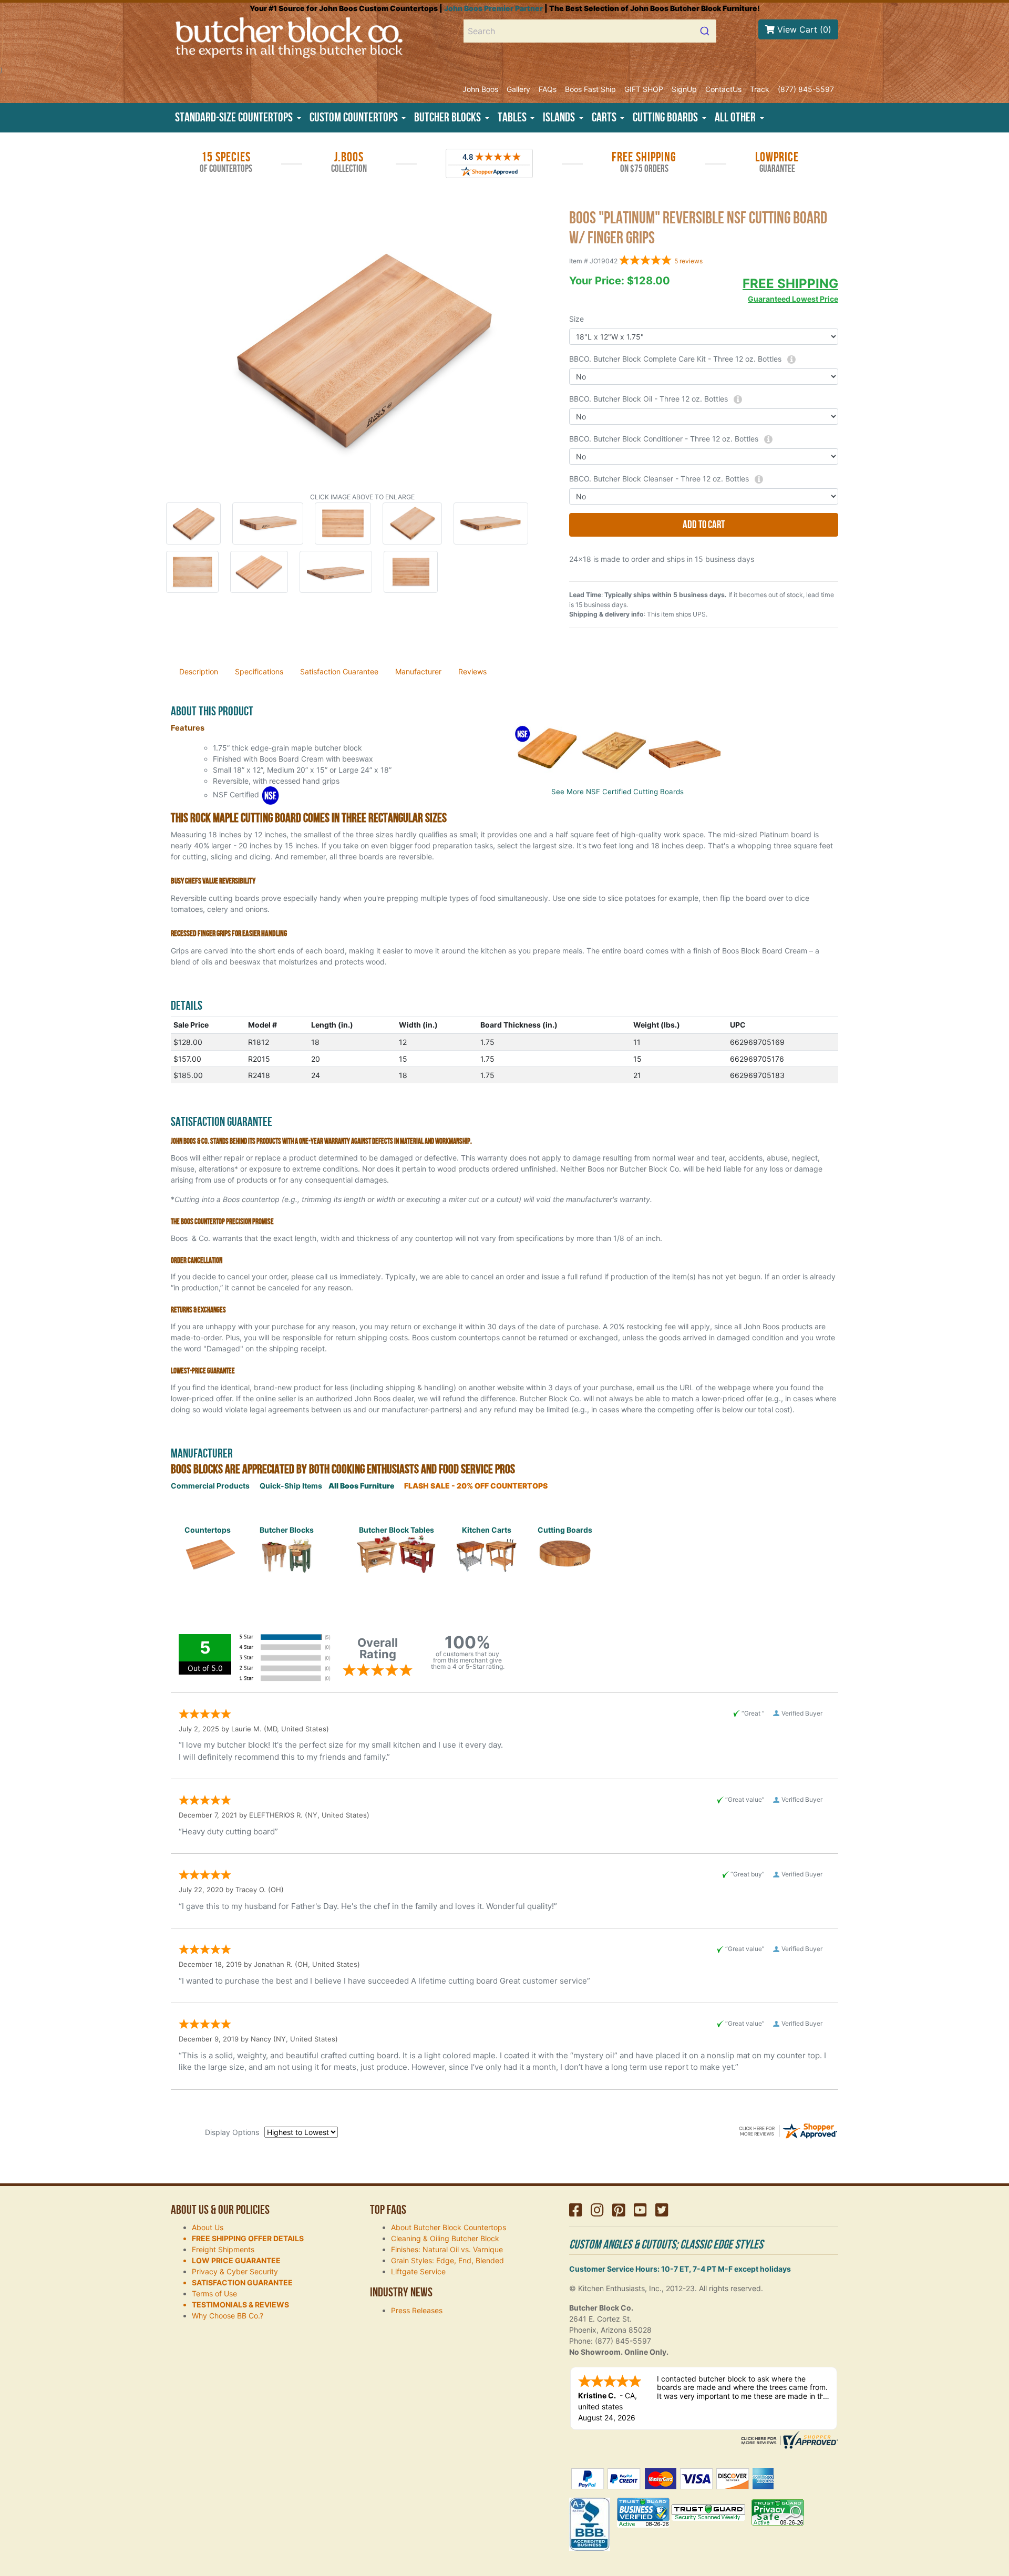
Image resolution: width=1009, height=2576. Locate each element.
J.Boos (349, 162)
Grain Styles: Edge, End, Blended (447, 2260)
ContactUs (723, 89)
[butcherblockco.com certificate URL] (788, 2439)
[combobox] (590, 31)
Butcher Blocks (287, 1530)
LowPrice (777, 162)
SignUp (684, 89)
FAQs (548, 89)
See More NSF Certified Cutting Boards (617, 792)
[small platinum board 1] (362, 349)
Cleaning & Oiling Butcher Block (445, 2238)
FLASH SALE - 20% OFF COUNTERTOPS (476, 1486)
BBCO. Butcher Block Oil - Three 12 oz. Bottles (648, 399)
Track (760, 89)
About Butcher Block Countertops (449, 2227)
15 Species (226, 162)
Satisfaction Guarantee (339, 671)
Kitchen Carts (487, 1530)
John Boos (480, 89)
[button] (238, 118)
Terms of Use (214, 2293)
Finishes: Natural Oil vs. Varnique (447, 2249)
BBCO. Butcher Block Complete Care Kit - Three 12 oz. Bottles (675, 359)
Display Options (232, 2132)
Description (199, 671)
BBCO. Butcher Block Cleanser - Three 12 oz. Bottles (659, 479)
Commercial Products (210, 1486)
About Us (208, 2227)
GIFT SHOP (644, 89)
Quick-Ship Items (291, 1486)
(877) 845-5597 (806, 89)
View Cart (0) (803, 29)
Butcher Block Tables (397, 1530)
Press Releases (417, 2310)
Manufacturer (418, 671)
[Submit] (704, 31)
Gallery (518, 89)
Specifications (259, 671)
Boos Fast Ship (590, 89)
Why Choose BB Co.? (228, 2316)
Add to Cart (704, 525)
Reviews (472, 671)
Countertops (208, 1530)
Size (576, 319)
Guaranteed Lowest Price (793, 299)
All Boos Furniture (362, 1486)
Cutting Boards (565, 1530)
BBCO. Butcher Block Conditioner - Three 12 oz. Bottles (664, 439)
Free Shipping (644, 162)
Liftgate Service (418, 2271)
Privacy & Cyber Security (235, 2271)
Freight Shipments (223, 2249)
